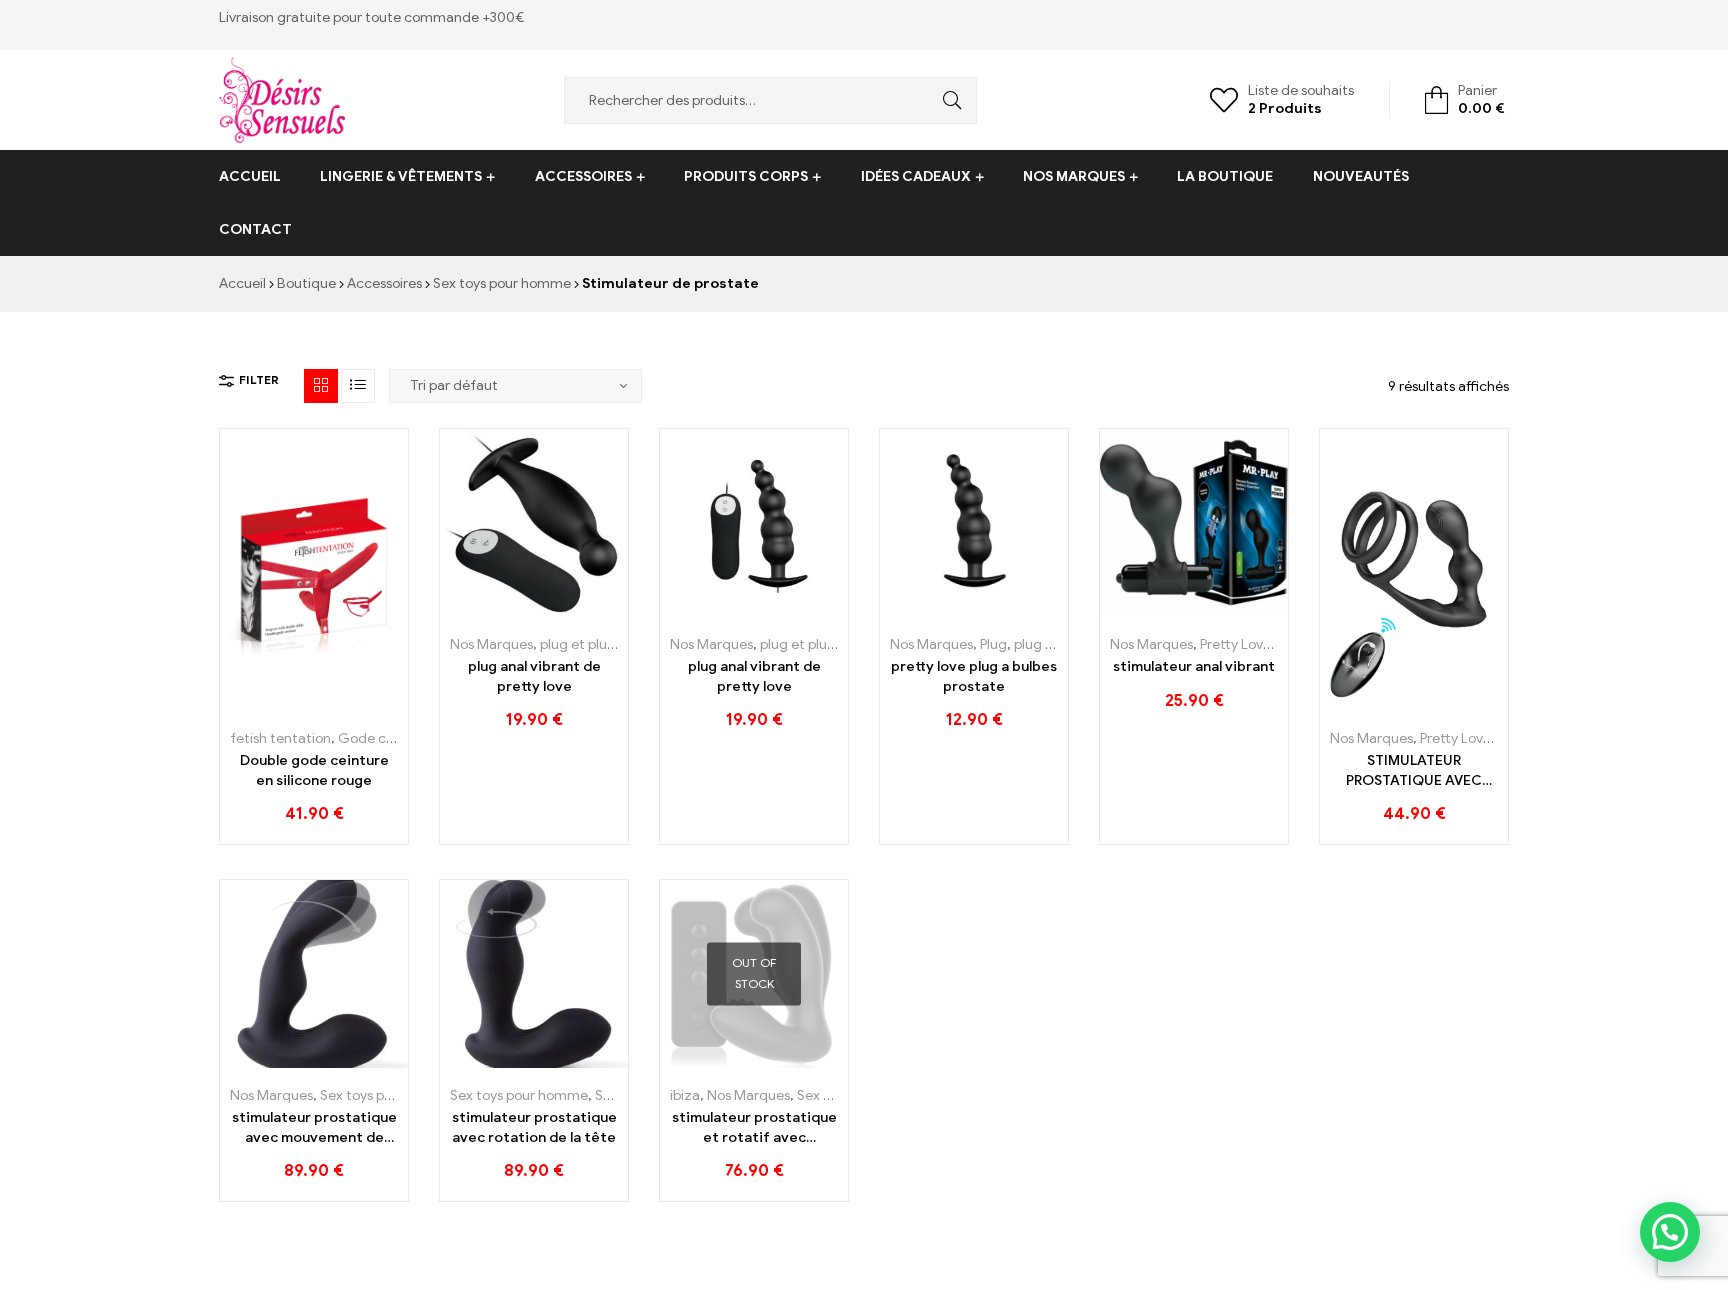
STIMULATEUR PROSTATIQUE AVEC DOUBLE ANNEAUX (1414, 771)
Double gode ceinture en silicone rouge (314, 770)
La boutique (1225, 176)
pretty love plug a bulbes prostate (974, 676)
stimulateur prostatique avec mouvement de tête (314, 1128)
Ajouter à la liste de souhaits (314, 703)
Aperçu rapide (359, 703)
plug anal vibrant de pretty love (534, 676)
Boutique (306, 283)
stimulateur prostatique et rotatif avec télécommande (754, 1128)
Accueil (250, 176)
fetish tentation (280, 738)
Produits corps (746, 176)
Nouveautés (1361, 176)
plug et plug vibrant (602, 644)
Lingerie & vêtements (401, 176)
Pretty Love (1235, 644)
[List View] (358, 386)
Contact (255, 229)
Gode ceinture (385, 738)
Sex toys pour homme (502, 283)
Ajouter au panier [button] (269, 703)
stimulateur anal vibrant (1194, 666)
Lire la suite (709, 1060)
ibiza (685, 1095)
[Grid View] (321, 386)
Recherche (947, 100)
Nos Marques (1074, 176)
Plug (993, 644)
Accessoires (583, 176)
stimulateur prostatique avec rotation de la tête (534, 1127)
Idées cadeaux (916, 176)
